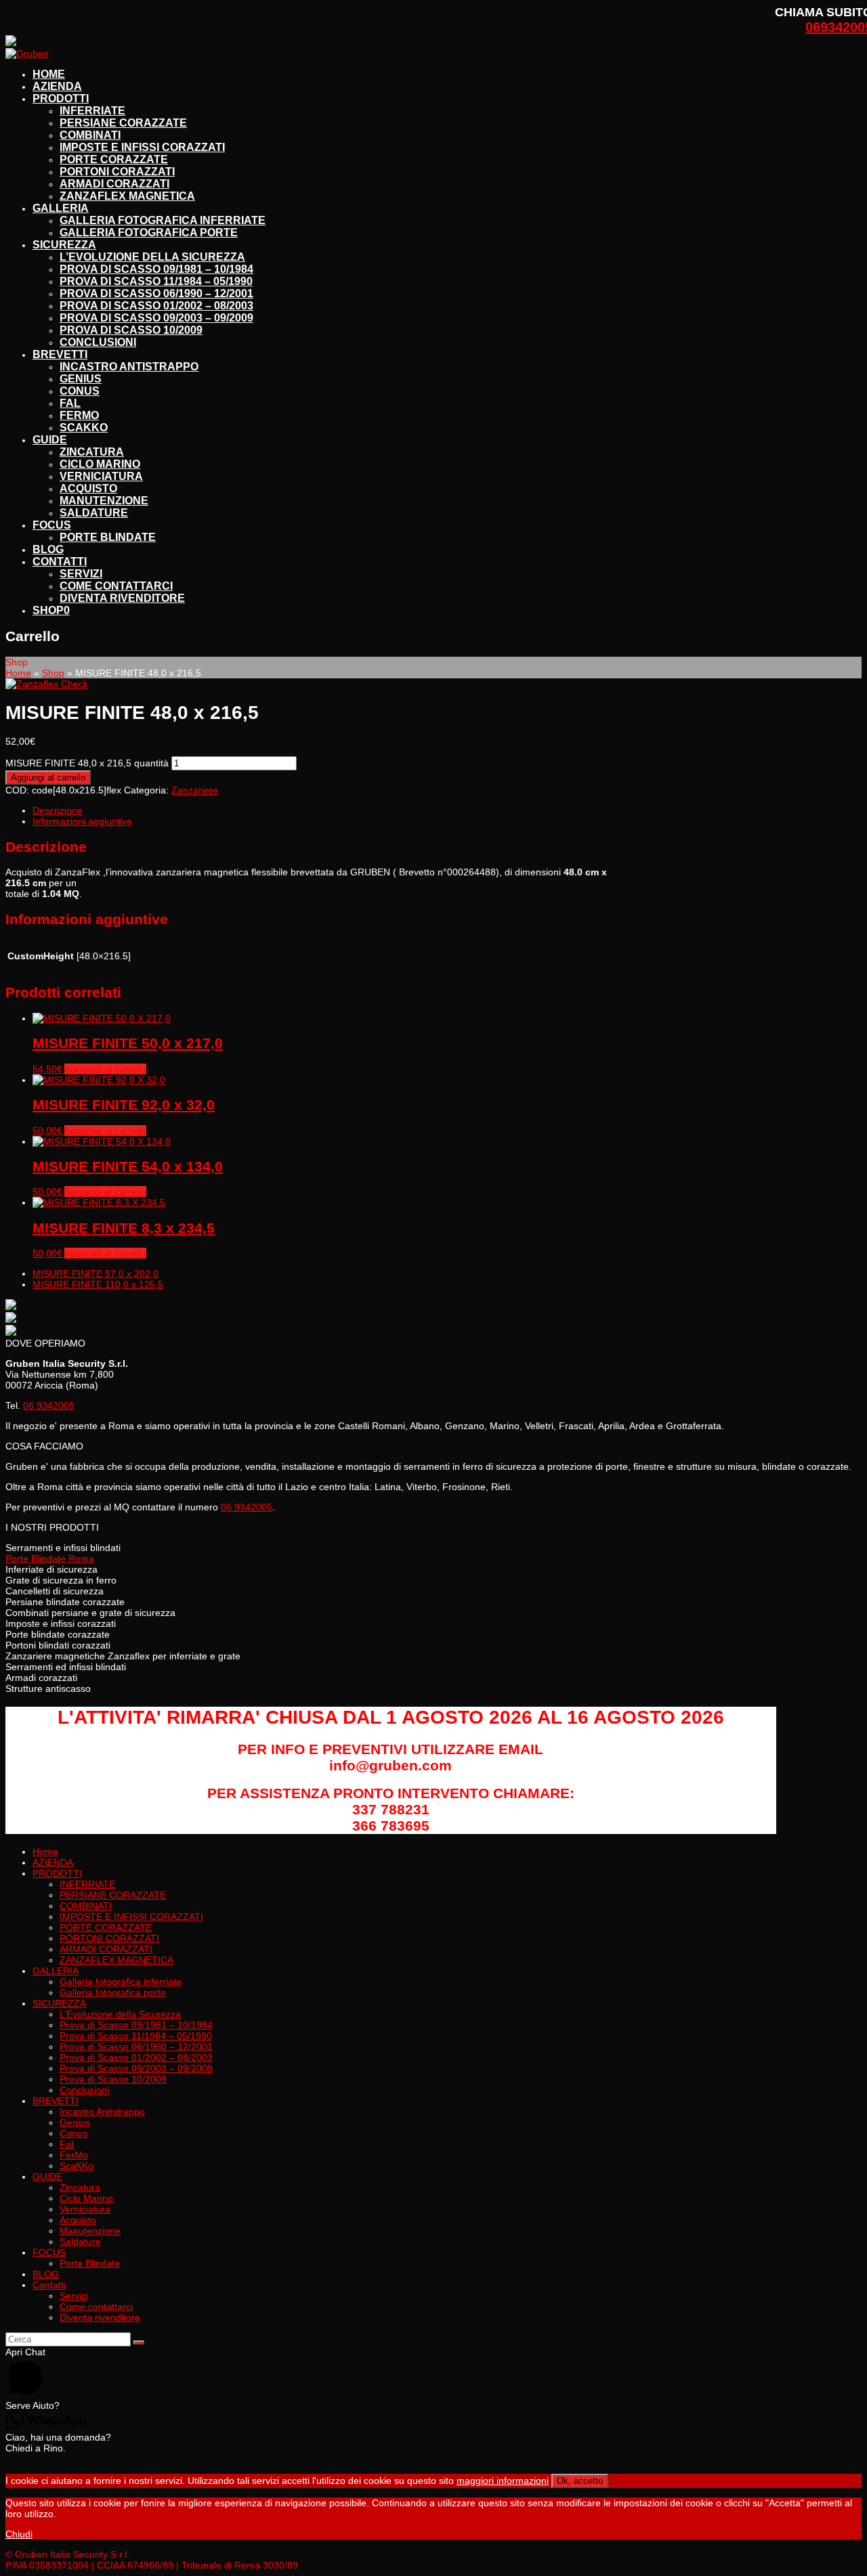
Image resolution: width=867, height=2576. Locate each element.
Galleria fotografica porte (113, 1992)
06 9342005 (49, 1405)
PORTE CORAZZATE (106, 1927)
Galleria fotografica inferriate (121, 1982)
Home (18, 673)
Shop (53, 673)
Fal (66, 2144)
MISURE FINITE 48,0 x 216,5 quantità (87, 763)
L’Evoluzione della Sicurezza (120, 2014)
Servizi (74, 2296)
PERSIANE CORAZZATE (113, 1895)
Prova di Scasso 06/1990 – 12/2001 (136, 2047)
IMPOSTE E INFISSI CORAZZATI (131, 1917)
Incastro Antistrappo (102, 2112)
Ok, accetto (580, 2481)
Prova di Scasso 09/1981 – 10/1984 (136, 2025)
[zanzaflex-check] (47, 684)
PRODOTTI (57, 1873)
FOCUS (49, 2252)
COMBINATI (86, 1906)
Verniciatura (85, 2209)
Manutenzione (90, 2231)
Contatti (49, 2285)
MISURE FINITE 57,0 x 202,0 (96, 1273)
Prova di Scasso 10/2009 (113, 2079)
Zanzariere (195, 790)
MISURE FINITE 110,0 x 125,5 (98, 1284)
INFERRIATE (87, 1884)
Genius (75, 2122)
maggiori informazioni (503, 2481)
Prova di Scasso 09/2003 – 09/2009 (136, 2068)
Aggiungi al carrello (48, 778)
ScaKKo (77, 2166)
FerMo (74, 2155)
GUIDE (47, 2177)
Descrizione (58, 810)
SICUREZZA (59, 2003)
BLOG (46, 2274)
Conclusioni (84, 2090)
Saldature (80, 2242)
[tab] (327, 810)
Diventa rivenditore (100, 2317)
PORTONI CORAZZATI (109, 1938)
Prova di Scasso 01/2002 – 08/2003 (136, 2057)
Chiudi (19, 2534)
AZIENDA (53, 1862)
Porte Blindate (90, 2263)
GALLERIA (56, 1971)
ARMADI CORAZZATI (106, 1949)
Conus (73, 2133)
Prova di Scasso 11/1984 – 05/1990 (136, 2036)
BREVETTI (56, 2101)
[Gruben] (27, 53)
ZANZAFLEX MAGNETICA (117, 1960)
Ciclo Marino (86, 2198)
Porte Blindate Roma (50, 1558)
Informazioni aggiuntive (82, 821)
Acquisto (78, 2220)
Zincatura (80, 2187)
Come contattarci (96, 2307)
